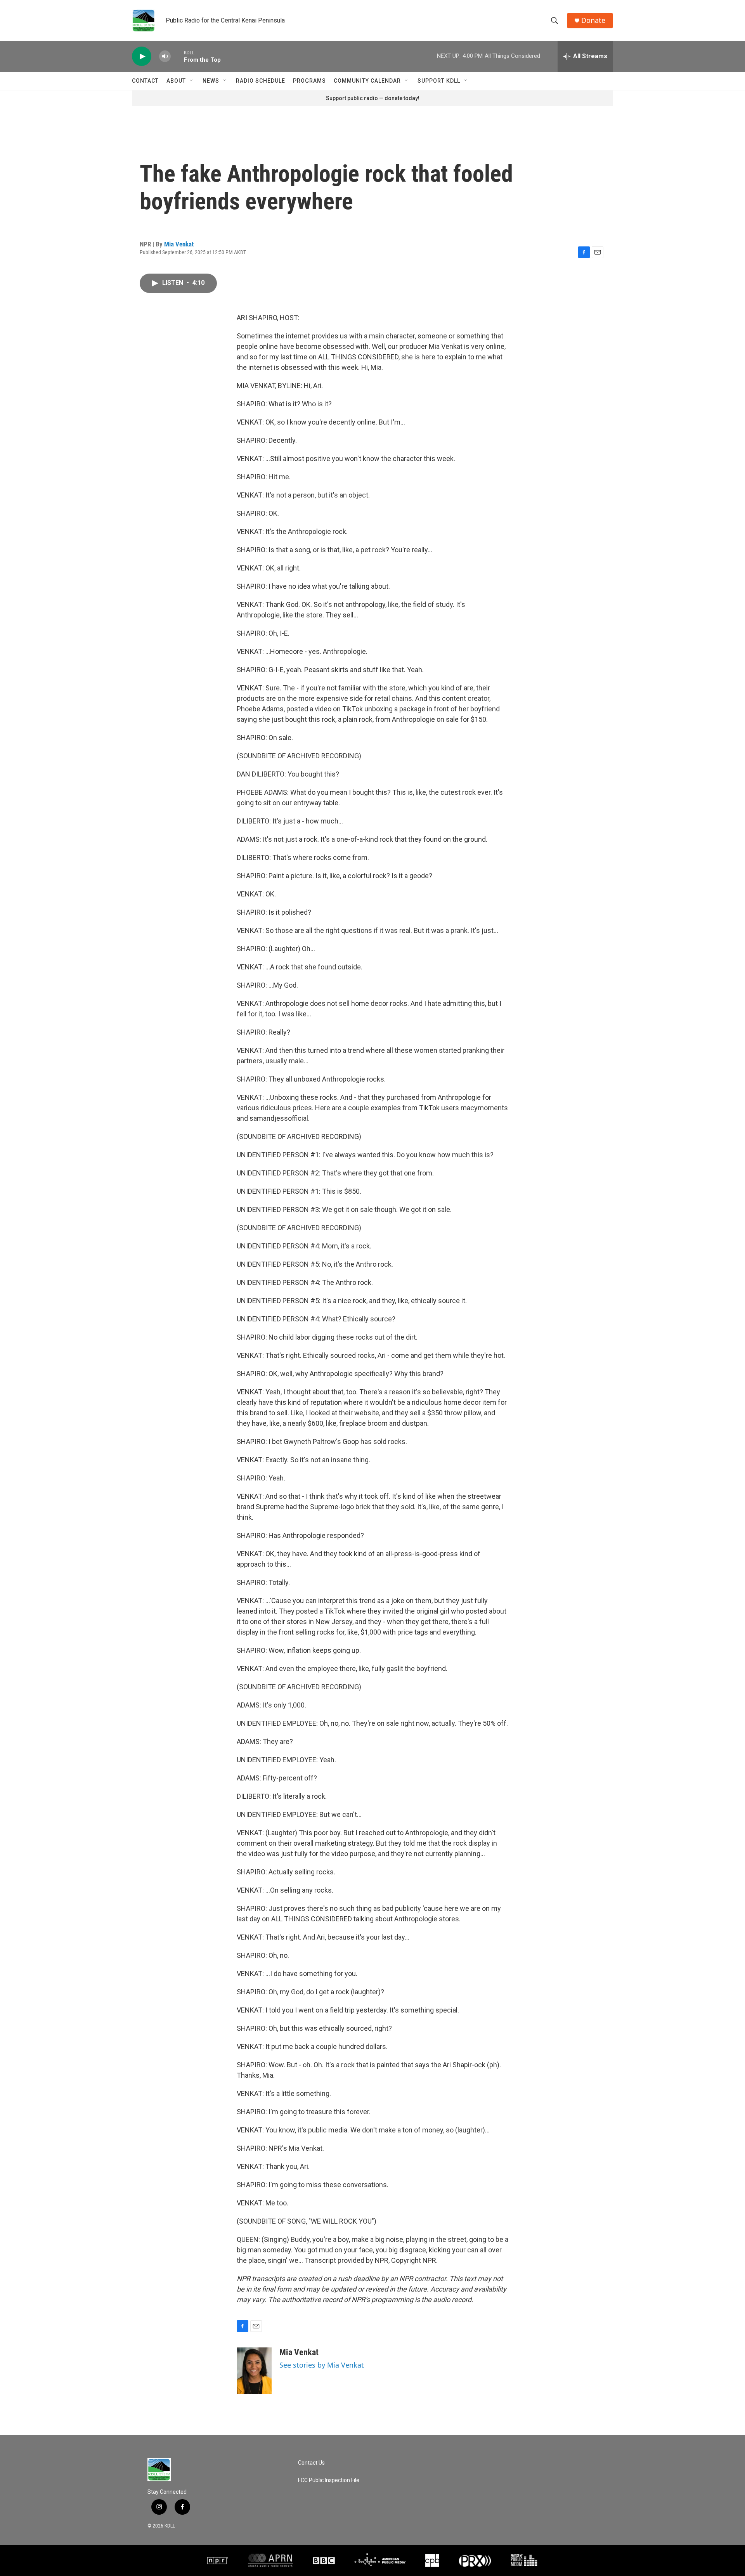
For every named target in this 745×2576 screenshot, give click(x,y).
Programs (309, 81)
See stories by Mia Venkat (322, 2365)
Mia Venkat (179, 244)
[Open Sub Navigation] (192, 81)
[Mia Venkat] (254, 2371)
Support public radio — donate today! (373, 98)
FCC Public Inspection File (329, 2480)
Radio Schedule (261, 81)
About (176, 81)
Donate (593, 20)
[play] (142, 56)
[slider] (177, 56)
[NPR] (218, 2560)
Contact (145, 81)
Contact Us (311, 2463)
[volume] (165, 56)
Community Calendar (367, 81)
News (211, 81)
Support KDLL (439, 81)
